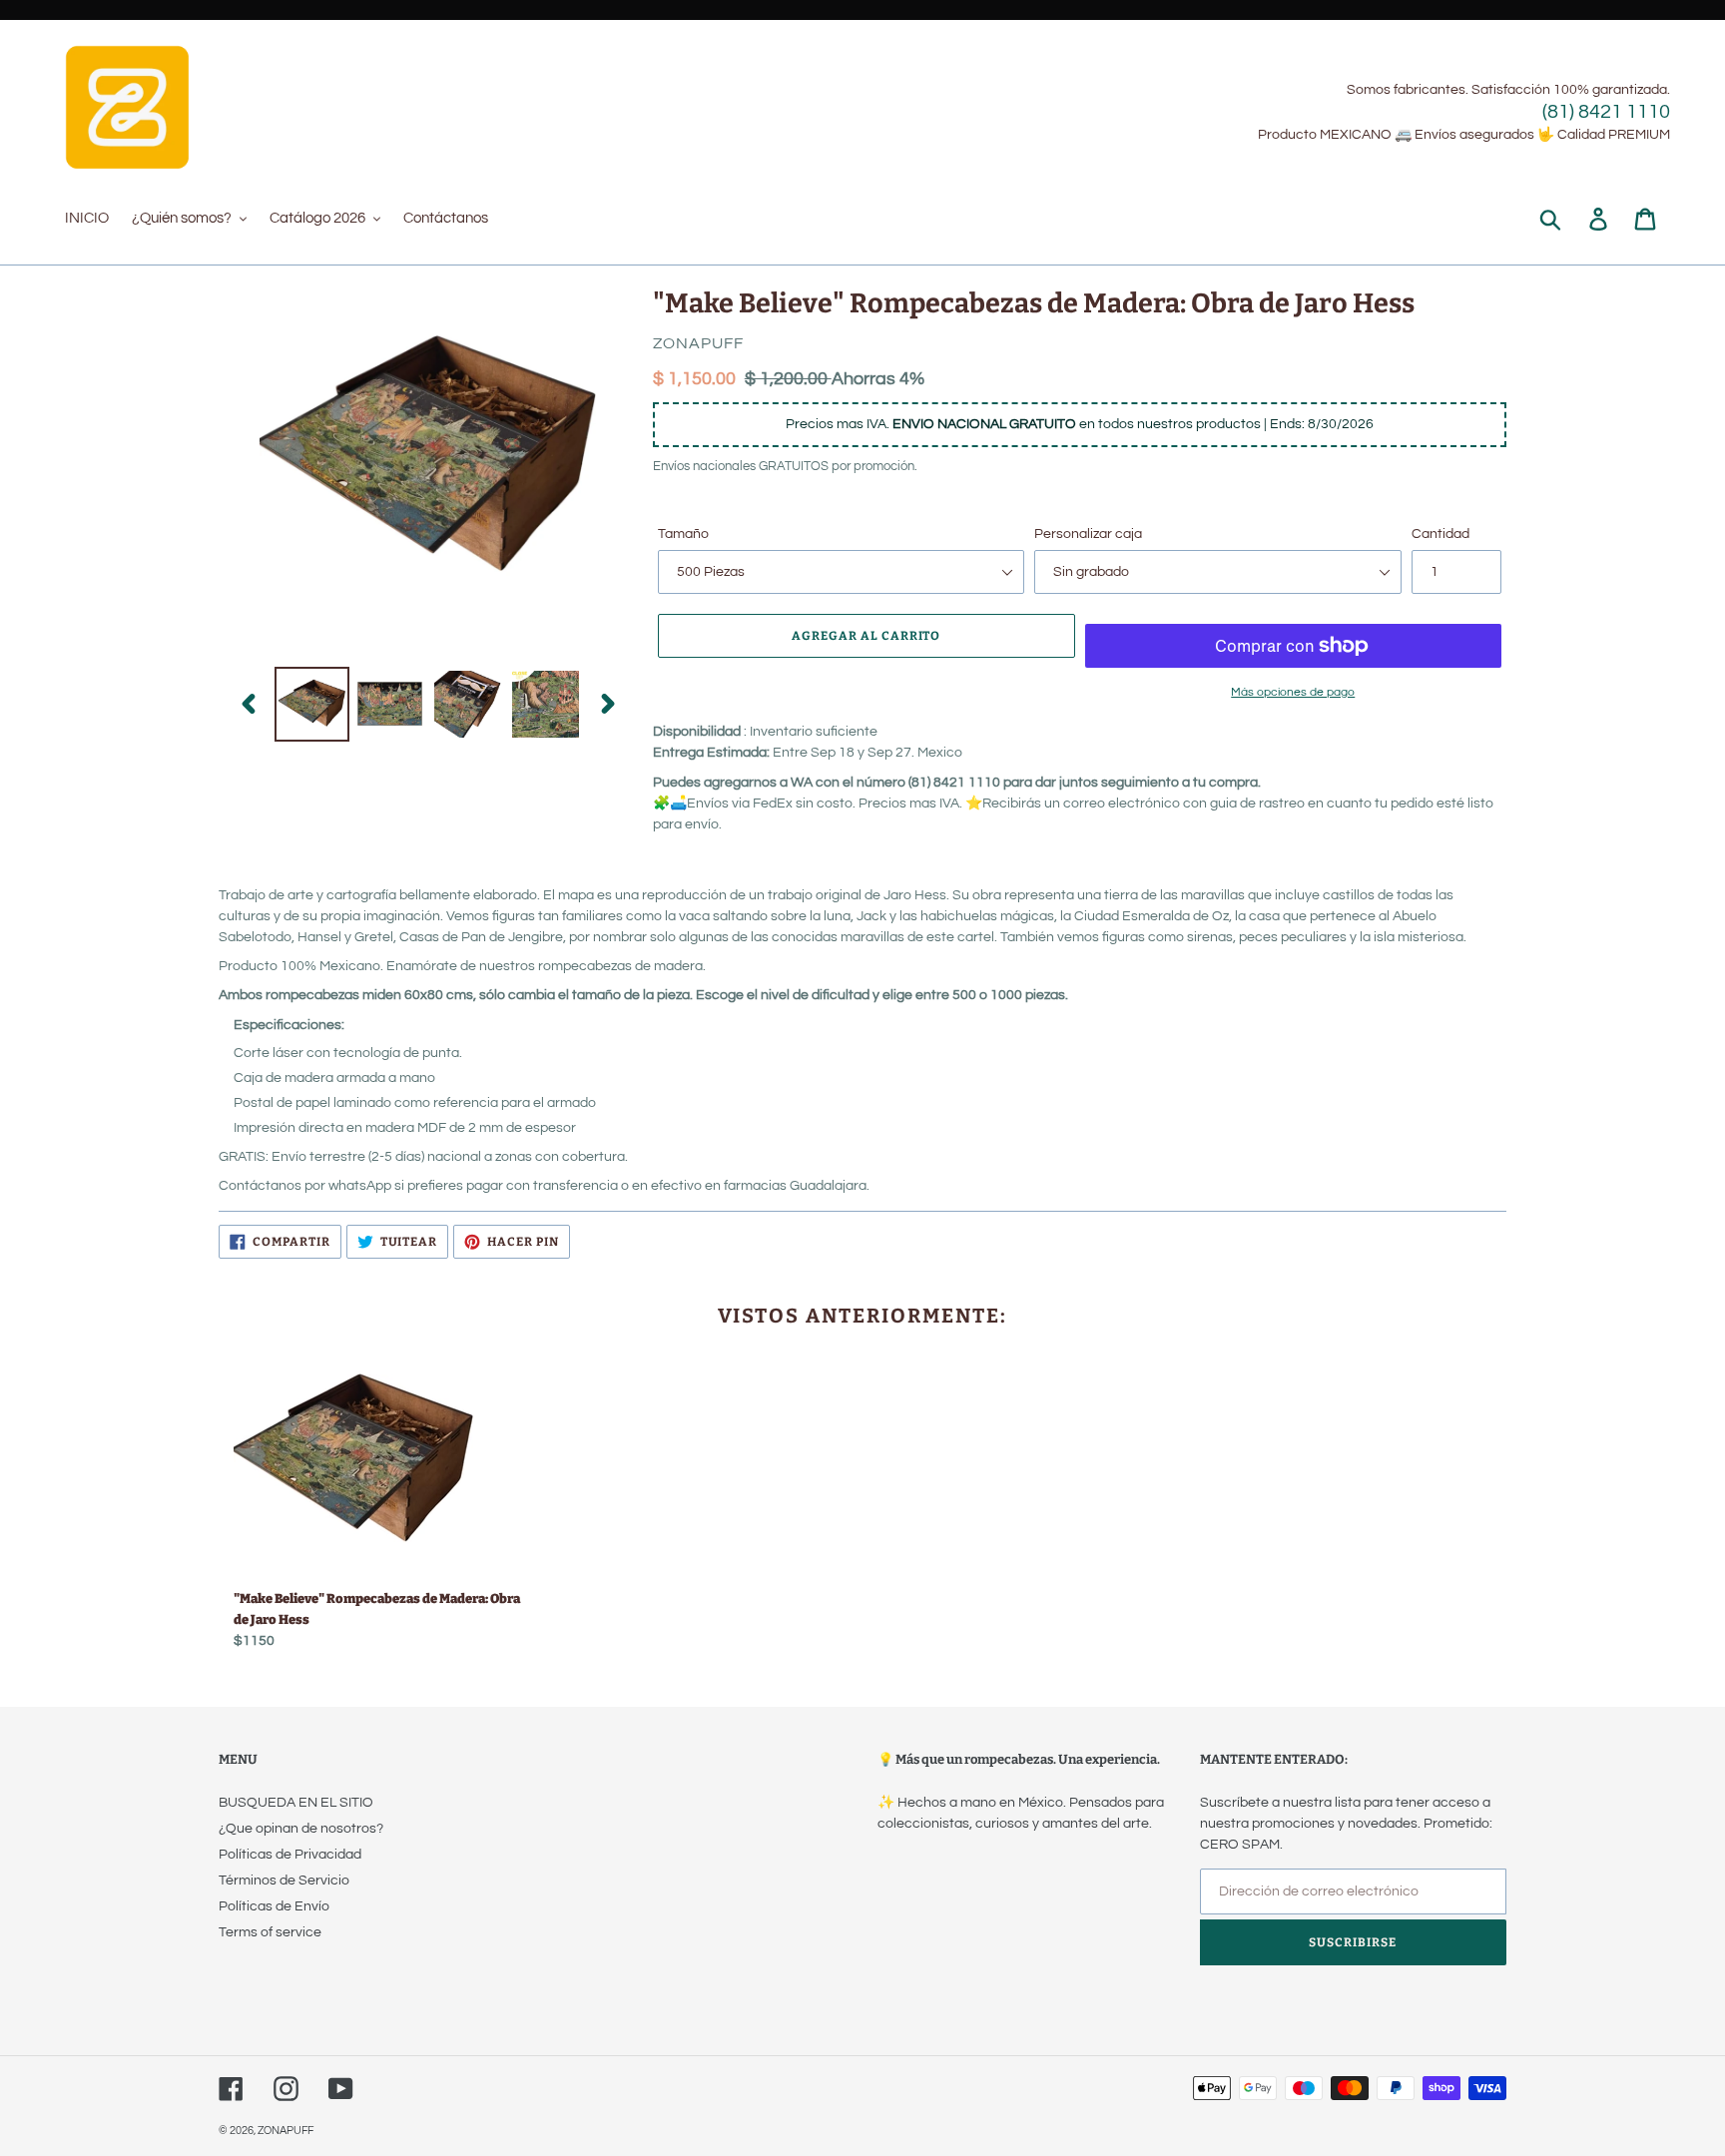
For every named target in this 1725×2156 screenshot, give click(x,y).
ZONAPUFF (286, 2131)
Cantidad (1440, 534)
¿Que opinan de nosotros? (301, 1829)
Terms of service (270, 1932)
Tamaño (683, 534)
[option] (311, 704)
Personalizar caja (1088, 534)
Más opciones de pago (1293, 692)
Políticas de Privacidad (290, 1855)
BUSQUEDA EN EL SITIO (296, 1803)
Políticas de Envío (274, 1906)
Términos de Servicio (284, 1881)
